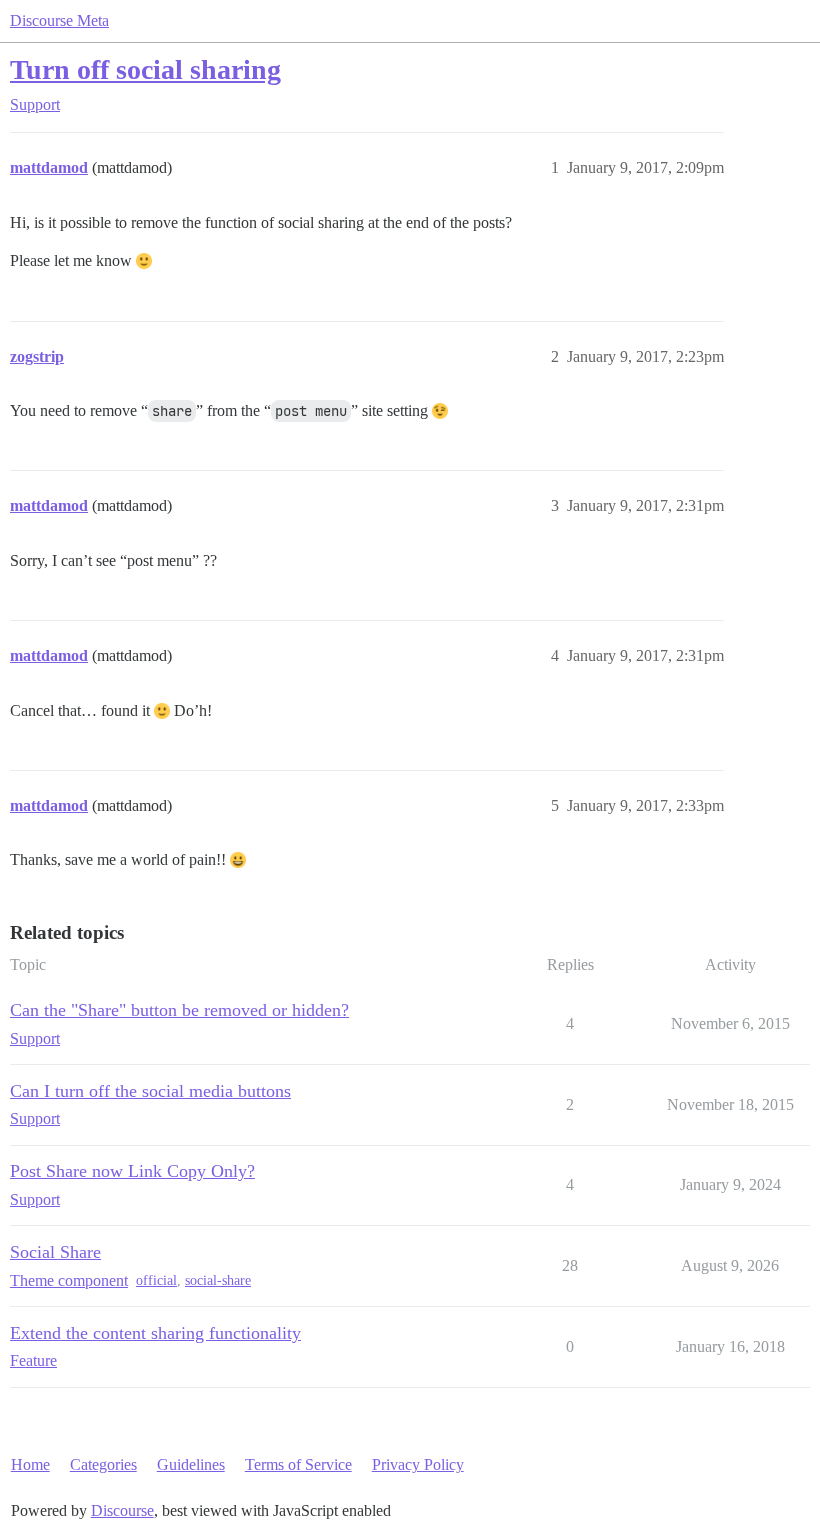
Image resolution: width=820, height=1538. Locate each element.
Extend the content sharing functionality (155, 1333)
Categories (103, 1464)
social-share (218, 1280)
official (156, 1280)
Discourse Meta (59, 20)
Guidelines (191, 1464)
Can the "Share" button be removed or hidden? (179, 1010)
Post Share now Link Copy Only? (132, 1171)
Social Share (55, 1252)
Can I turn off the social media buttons (150, 1091)
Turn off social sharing (145, 69)
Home (30, 1464)
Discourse (122, 1510)
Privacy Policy (418, 1464)
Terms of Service (298, 1464)
